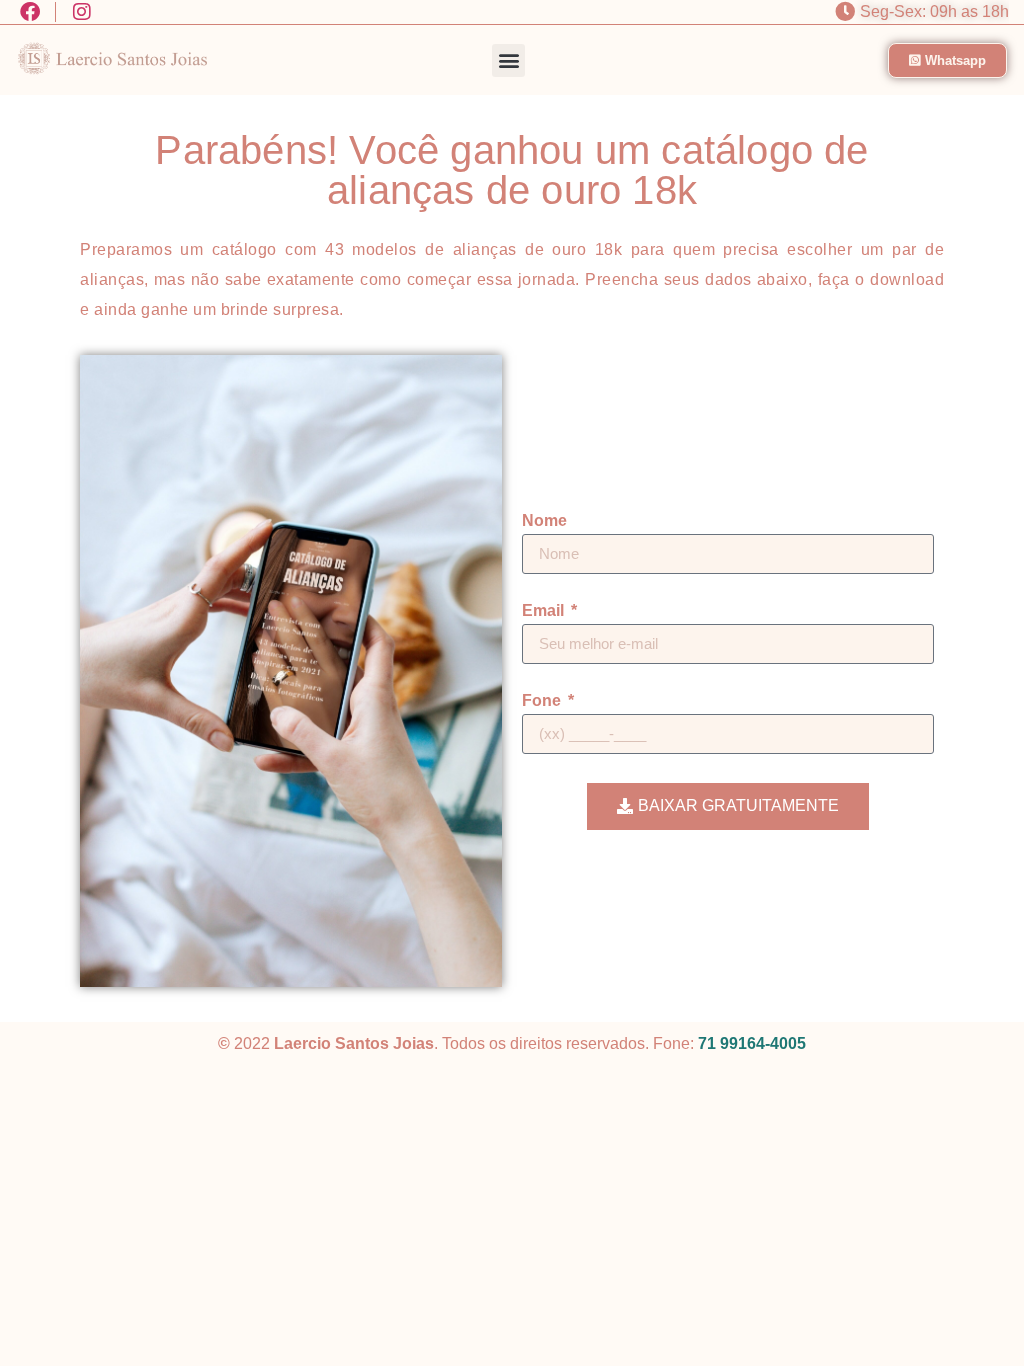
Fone (543, 701)
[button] (508, 60)
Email (545, 611)
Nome (544, 521)
